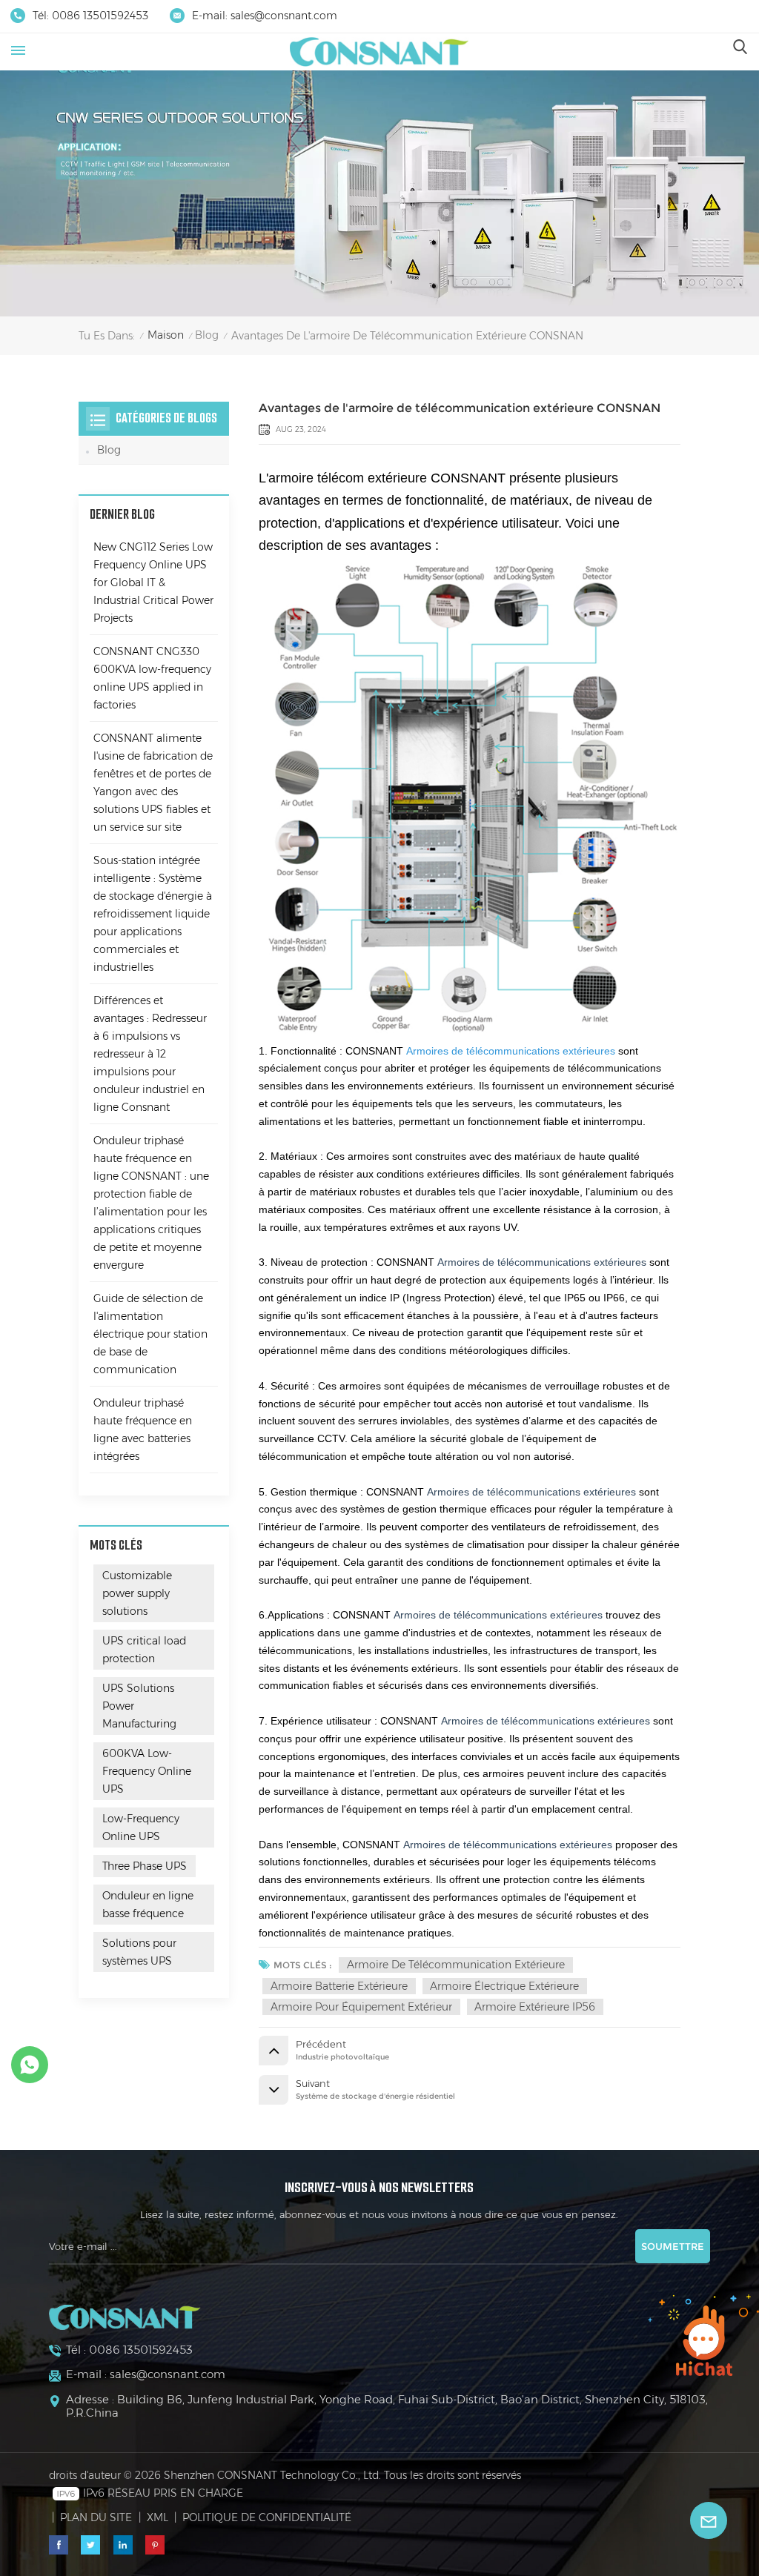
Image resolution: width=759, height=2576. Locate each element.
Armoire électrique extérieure (504, 1986)
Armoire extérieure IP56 (535, 2007)
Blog (207, 335)
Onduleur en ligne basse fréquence (148, 1905)
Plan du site (96, 2517)
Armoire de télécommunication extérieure (456, 1965)
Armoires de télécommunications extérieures (511, 1051)
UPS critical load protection (144, 1650)
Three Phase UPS (145, 1866)
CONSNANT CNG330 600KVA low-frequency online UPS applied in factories (152, 678)
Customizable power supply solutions (137, 1593)
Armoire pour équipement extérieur (361, 2007)
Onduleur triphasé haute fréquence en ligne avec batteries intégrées (143, 1430)
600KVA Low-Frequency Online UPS (147, 1771)
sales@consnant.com (284, 16)
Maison (166, 335)
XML (158, 2517)
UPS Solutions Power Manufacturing (139, 1706)
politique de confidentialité (267, 2517)
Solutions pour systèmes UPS (139, 1952)
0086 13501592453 (100, 16)
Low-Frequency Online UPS (141, 1828)
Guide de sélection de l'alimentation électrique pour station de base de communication (150, 1334)
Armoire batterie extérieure (339, 1986)
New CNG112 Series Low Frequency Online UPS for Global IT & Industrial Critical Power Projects (153, 582)
